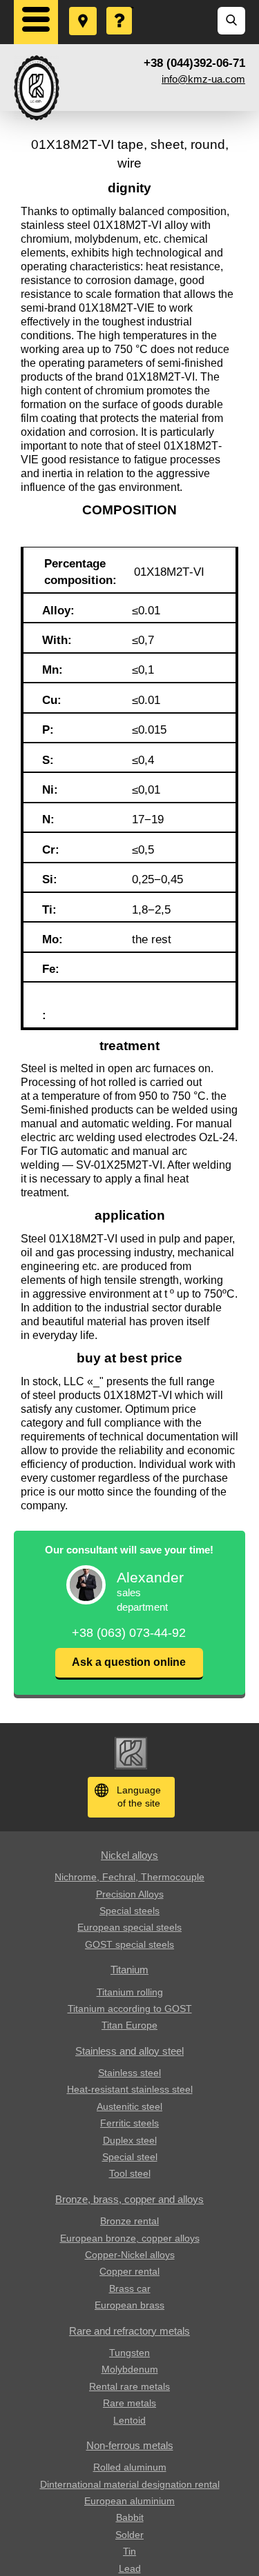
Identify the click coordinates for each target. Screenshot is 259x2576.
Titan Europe (129, 2025)
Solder (129, 2535)
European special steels (129, 1927)
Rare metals (129, 2403)
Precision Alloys (130, 1894)
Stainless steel (129, 2073)
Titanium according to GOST (130, 2009)
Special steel (130, 2157)
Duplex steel (130, 2140)
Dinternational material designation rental (130, 2484)
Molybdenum (130, 2369)
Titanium (129, 1970)
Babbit (130, 2517)
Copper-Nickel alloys (130, 2255)
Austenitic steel (129, 2106)
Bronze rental (129, 2221)
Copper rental (129, 2271)
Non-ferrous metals (130, 2445)
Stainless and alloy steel (129, 2051)
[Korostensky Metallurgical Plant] (37, 88)
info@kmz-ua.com (203, 79)
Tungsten (129, 2353)
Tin (129, 2551)
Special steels (129, 1911)
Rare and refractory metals (129, 2331)
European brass (129, 2305)
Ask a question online (129, 1662)
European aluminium (129, 2501)
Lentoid (129, 2420)
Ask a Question (120, 8)
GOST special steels (129, 1944)
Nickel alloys (129, 1855)
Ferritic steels (129, 2123)
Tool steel (130, 2173)
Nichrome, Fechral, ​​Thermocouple (129, 1877)
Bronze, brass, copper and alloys (129, 2199)
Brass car (130, 2288)
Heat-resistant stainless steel (130, 2089)
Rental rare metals (129, 2386)
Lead (130, 2568)
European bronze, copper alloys (130, 2238)
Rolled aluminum (130, 2467)
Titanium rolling (130, 1992)
